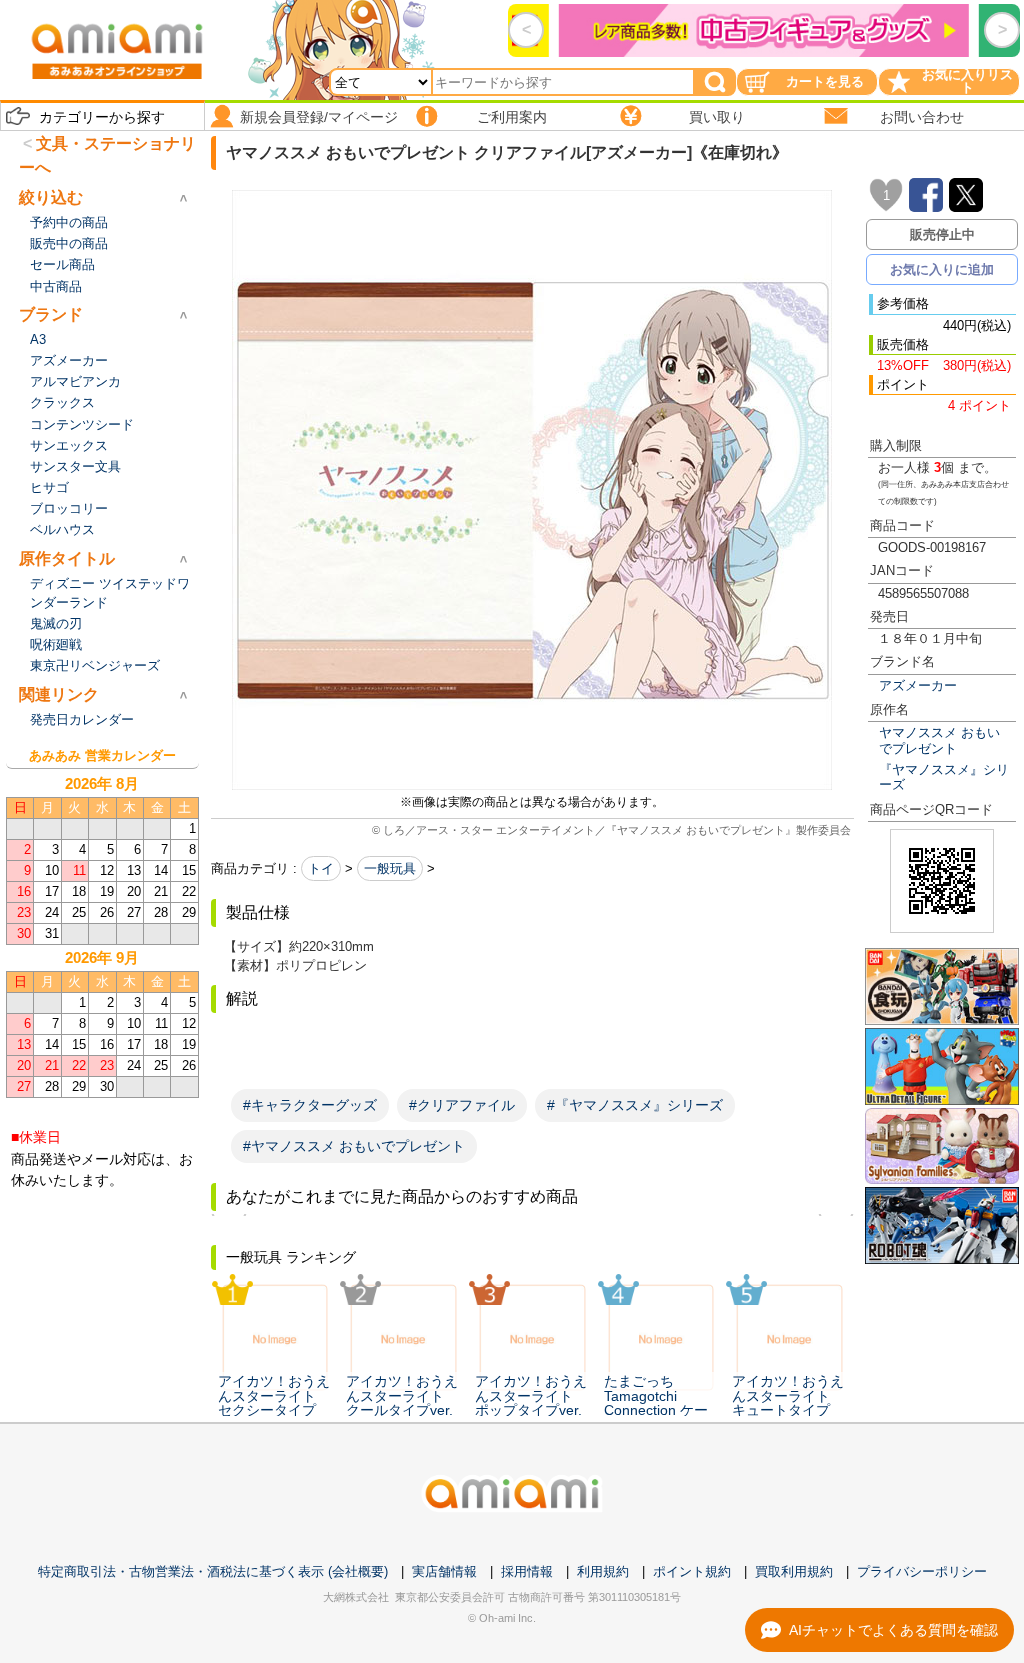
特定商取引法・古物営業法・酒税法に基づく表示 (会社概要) (213, 1571)
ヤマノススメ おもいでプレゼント (939, 740)
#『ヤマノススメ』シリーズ (635, 1105)
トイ (321, 868)
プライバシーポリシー (922, 1571)
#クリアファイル (462, 1105)
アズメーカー (918, 685)
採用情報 (527, 1571)
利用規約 (603, 1571)
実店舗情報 (444, 1571)
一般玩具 (390, 868)
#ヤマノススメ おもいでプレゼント (354, 1146)
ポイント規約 (692, 1571)
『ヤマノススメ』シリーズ (944, 777)
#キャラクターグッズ (310, 1105)
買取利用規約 (794, 1571)
